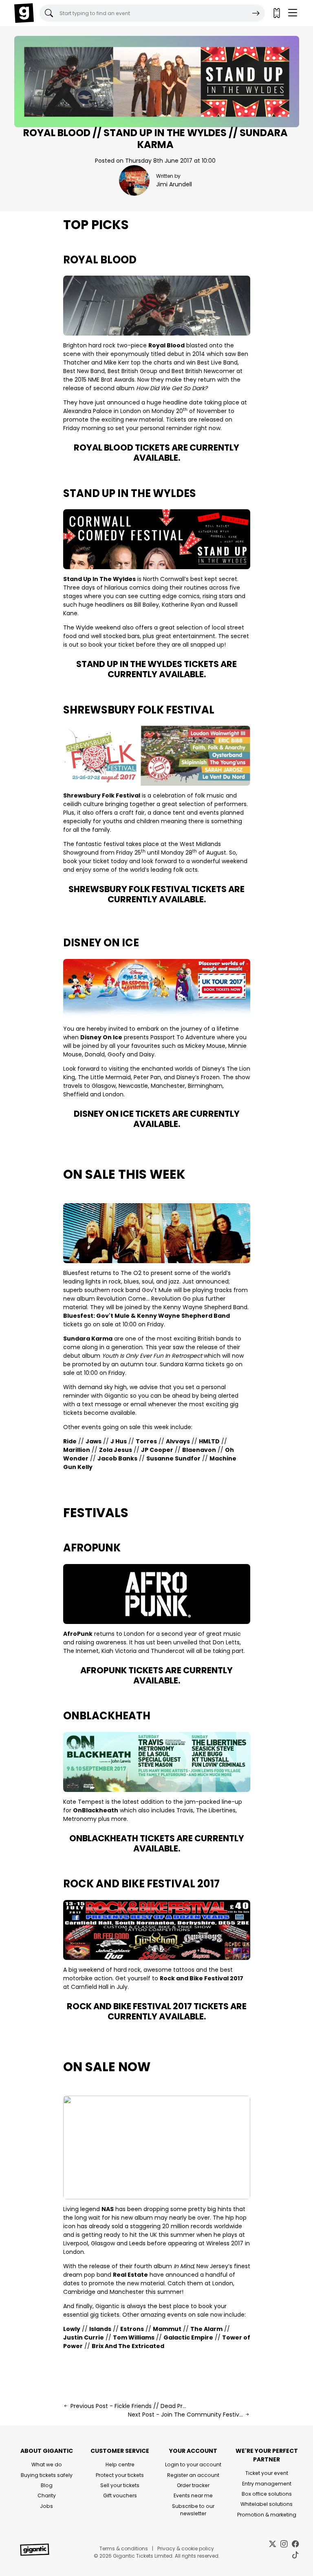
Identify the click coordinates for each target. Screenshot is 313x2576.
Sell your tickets (120, 2485)
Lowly (72, 2329)
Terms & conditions (124, 2548)
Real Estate (130, 2275)
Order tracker (193, 2485)
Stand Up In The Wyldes (130, 493)
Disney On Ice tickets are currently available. (157, 1119)
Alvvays (178, 1441)
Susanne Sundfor (173, 1458)
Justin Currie (84, 2337)
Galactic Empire (188, 2337)
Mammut (167, 2329)
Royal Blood (100, 260)
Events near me (193, 2495)
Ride (70, 1441)
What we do (47, 2464)
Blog (47, 2485)
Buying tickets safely (47, 2475)
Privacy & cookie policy (186, 2548)
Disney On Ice (101, 943)
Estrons (132, 2329)
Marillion (77, 1450)
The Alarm (206, 2329)
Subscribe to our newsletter (193, 2510)
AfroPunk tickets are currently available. (156, 1675)
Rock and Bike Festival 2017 (141, 1884)
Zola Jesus (116, 1450)
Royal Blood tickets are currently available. (156, 453)
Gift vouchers (120, 2495)
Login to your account (193, 2464)
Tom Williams (134, 2337)
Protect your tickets (120, 2475)
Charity (47, 2495)
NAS (108, 2209)
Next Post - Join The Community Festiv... (186, 2415)
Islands (100, 2329)
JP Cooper (157, 1450)
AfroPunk (92, 1548)
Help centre (120, 2464)
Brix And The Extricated (128, 2346)
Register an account (193, 2475)
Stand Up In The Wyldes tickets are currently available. (156, 669)
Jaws (94, 1441)
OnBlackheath (107, 1716)
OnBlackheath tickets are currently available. (157, 1843)
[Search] (256, 13)
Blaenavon (199, 1450)
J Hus (119, 1441)
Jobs (46, 2506)
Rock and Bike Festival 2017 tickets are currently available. (157, 2011)
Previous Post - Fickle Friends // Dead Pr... (128, 2406)
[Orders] (276, 13)
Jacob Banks (117, 1458)
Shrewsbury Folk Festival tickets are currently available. (156, 894)
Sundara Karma (88, 1339)
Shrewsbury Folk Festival (139, 710)
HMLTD (209, 1441)
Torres (146, 1441)
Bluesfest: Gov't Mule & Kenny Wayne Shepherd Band (147, 1316)
